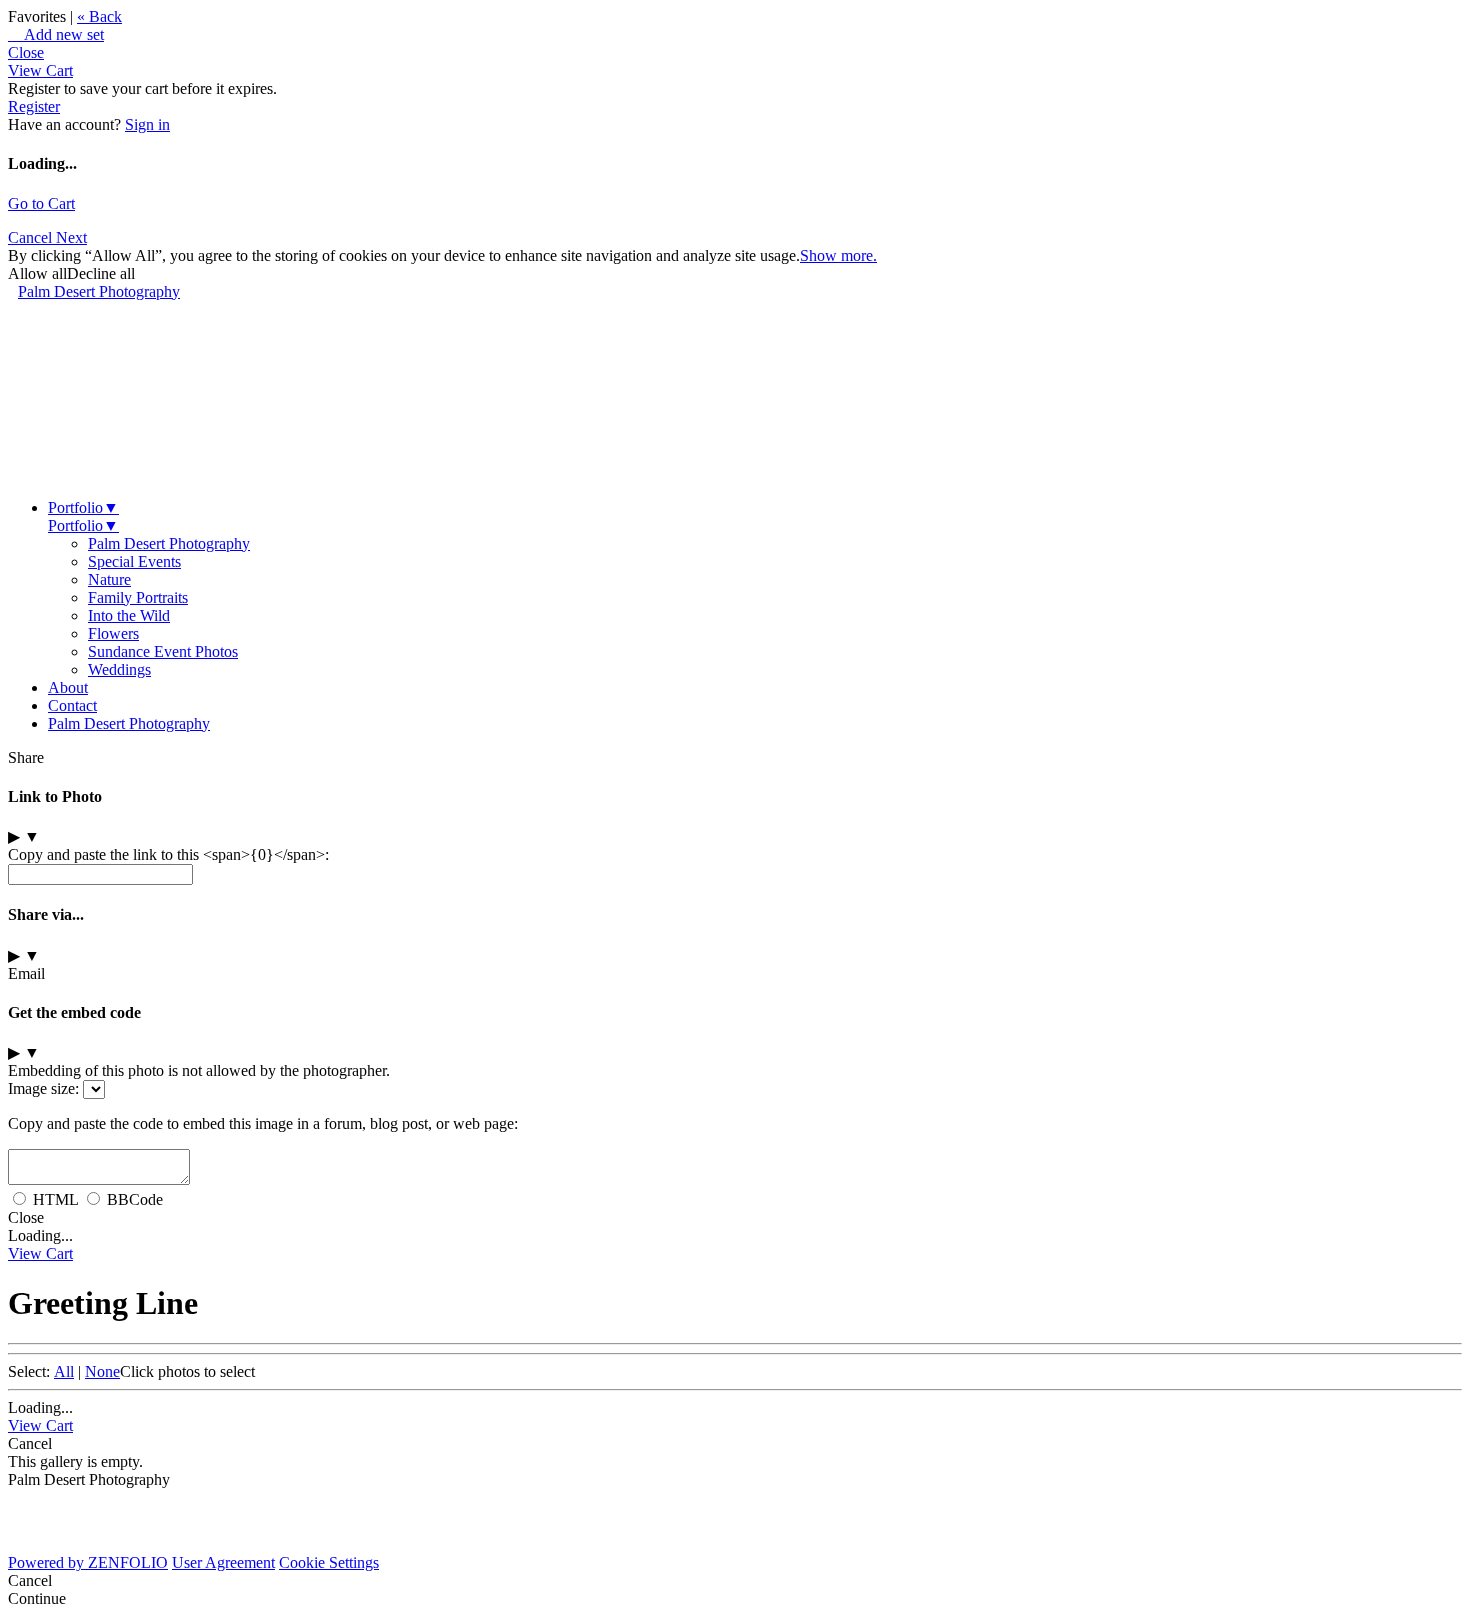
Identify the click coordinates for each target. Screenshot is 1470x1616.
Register (34, 106)
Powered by (88, 1562)
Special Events (134, 561)
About (68, 687)
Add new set (56, 34)
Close (26, 52)
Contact (72, 705)
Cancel (32, 237)
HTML (55, 1199)
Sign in (147, 124)
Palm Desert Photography (99, 291)
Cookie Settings (329, 1562)
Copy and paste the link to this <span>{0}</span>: (168, 854)
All (64, 1371)
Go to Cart (41, 203)
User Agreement (223, 1562)
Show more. (838, 255)
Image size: (43, 1088)
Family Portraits (138, 597)
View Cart (40, 70)
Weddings (119, 669)
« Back (99, 16)
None (102, 1371)
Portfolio (83, 507)
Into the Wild (129, 615)
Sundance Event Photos (163, 651)
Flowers (113, 633)
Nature (109, 579)
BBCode (135, 1199)
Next (71, 237)
